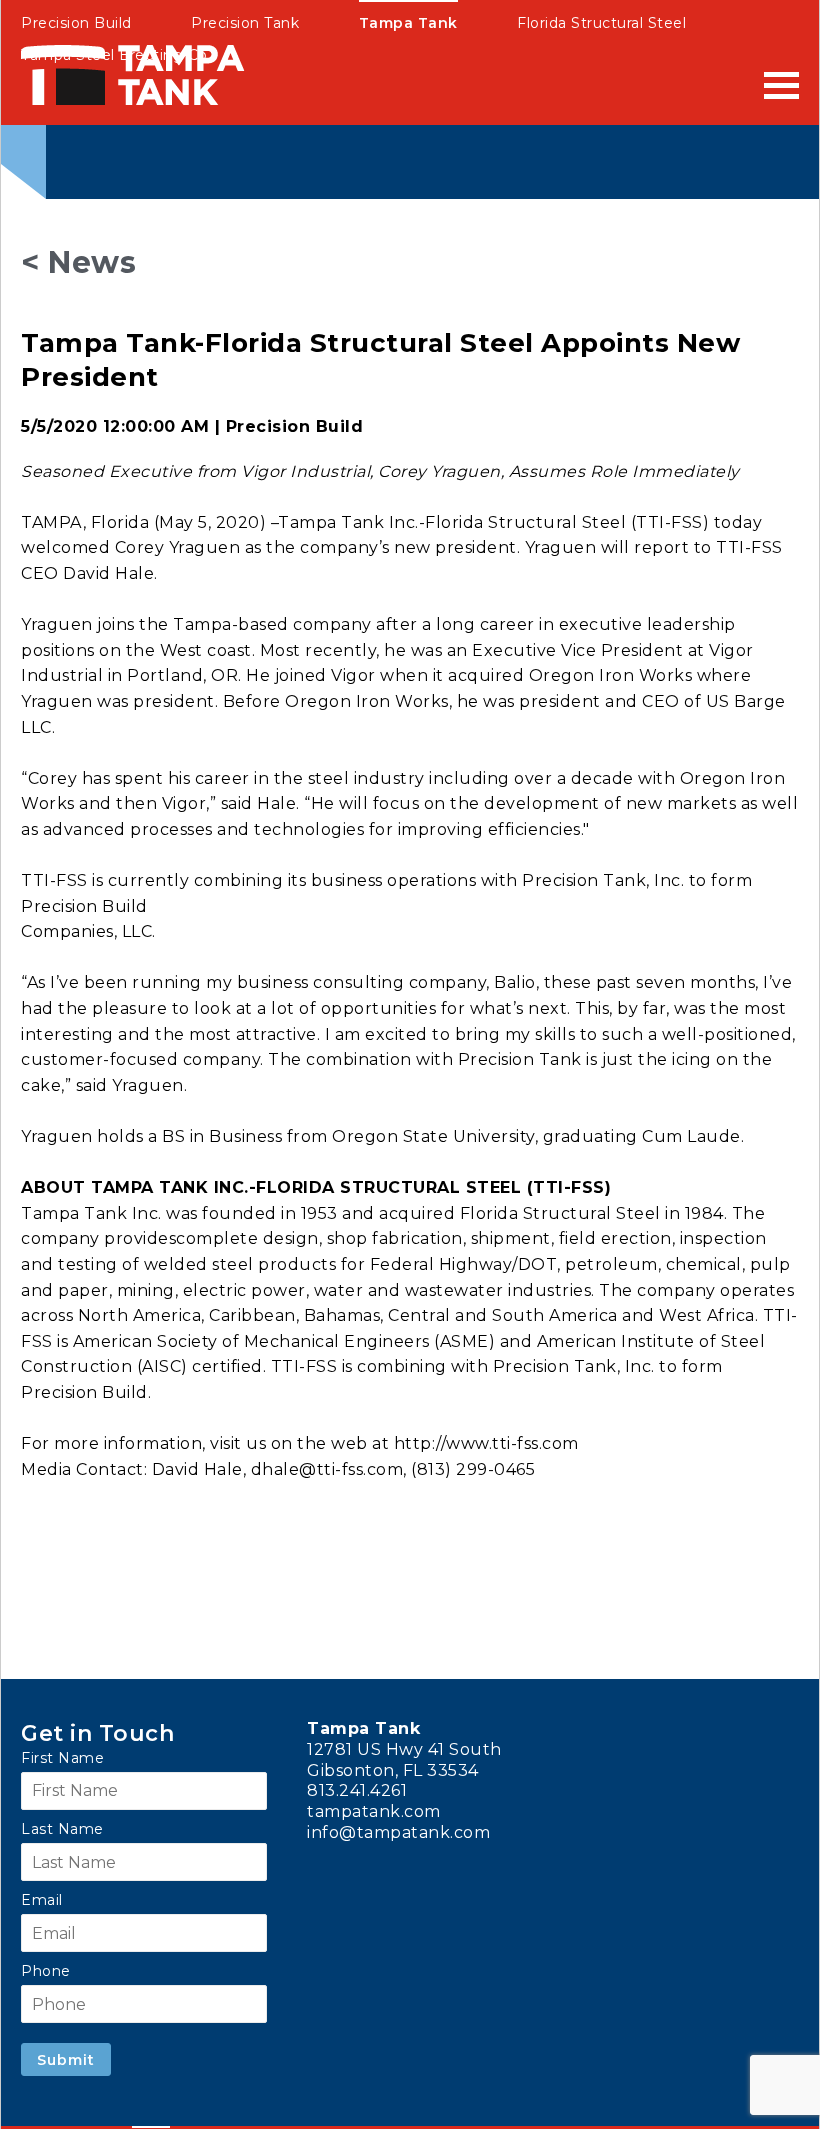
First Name (62, 1758)
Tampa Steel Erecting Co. (116, 55)
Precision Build (76, 23)
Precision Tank (245, 23)
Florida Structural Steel (601, 23)
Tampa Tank (408, 23)
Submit (66, 2060)
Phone (46, 1971)
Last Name (62, 1829)
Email (42, 1900)
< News (78, 262)
